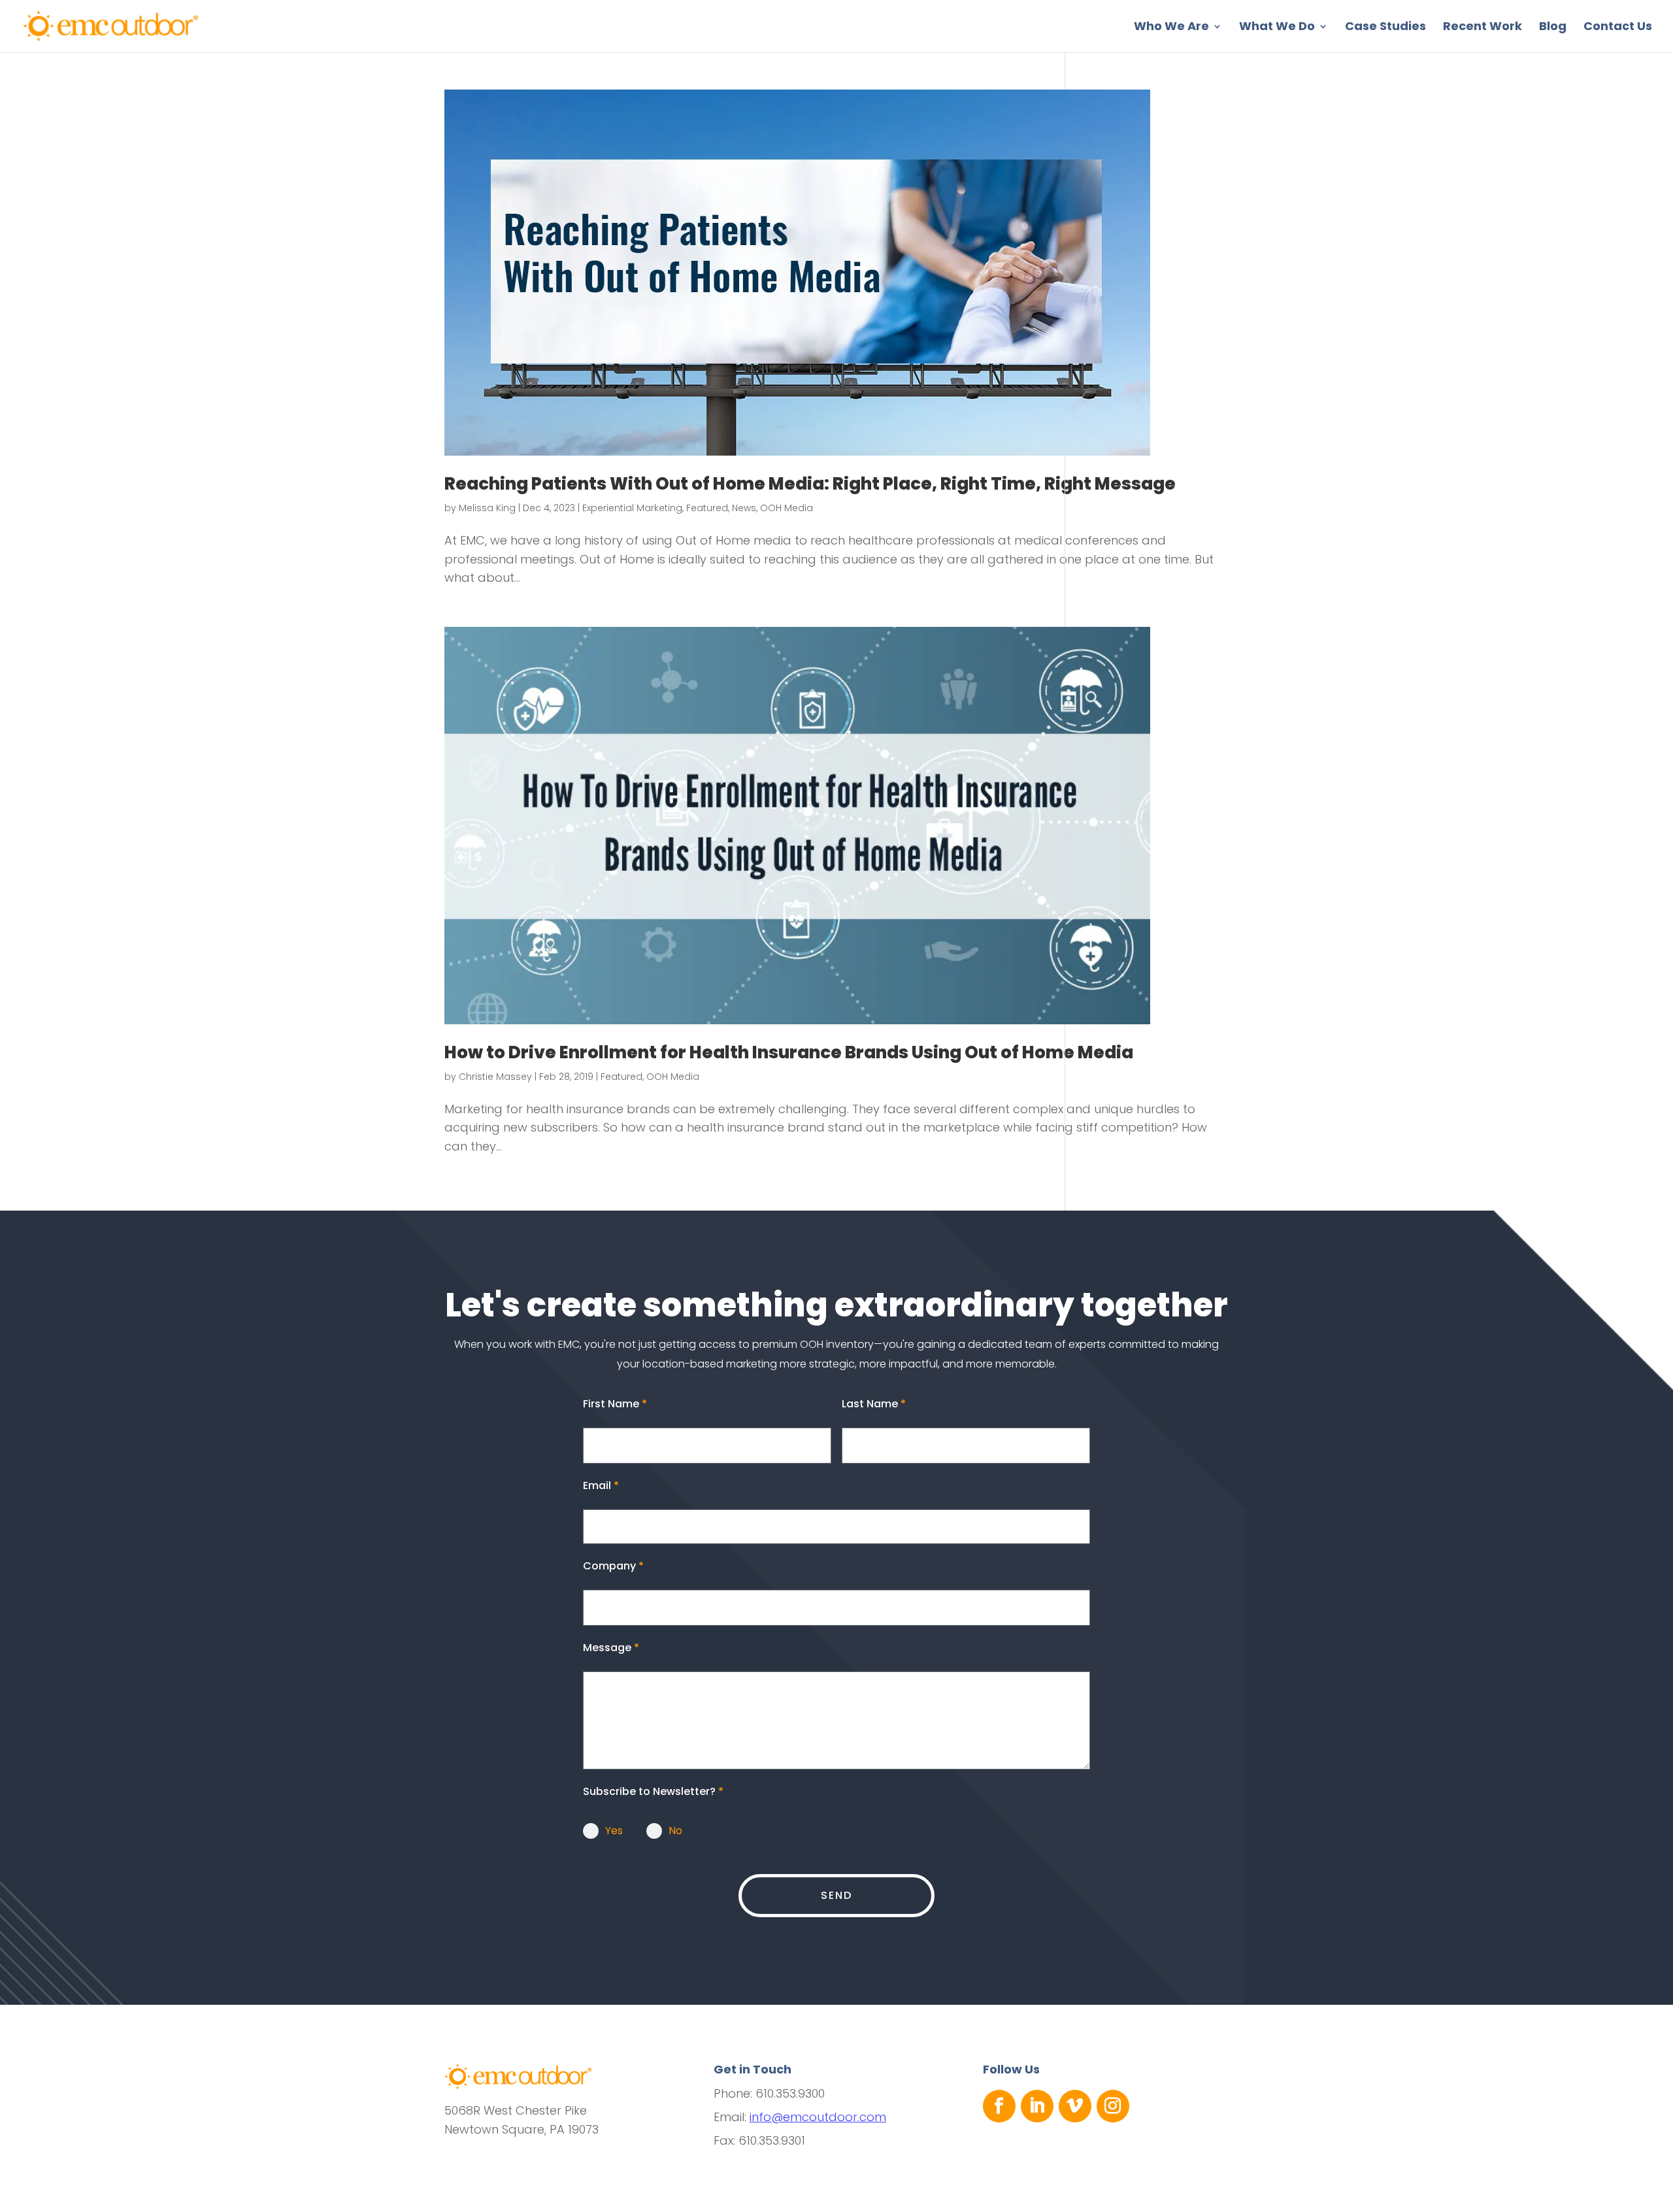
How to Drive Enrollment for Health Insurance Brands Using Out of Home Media (789, 1052)
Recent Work (1483, 28)
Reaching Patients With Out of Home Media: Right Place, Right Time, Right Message (810, 484)
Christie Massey (495, 1077)
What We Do (1277, 28)
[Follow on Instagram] (1113, 2106)
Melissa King (487, 508)
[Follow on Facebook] (999, 2106)
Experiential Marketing (632, 508)
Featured (707, 508)
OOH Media (787, 508)
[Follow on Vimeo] (1075, 2106)
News (744, 508)
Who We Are (1171, 28)
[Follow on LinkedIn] (1037, 2106)
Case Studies (1385, 28)
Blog (1553, 28)
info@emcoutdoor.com (818, 2117)
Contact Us (1618, 28)
